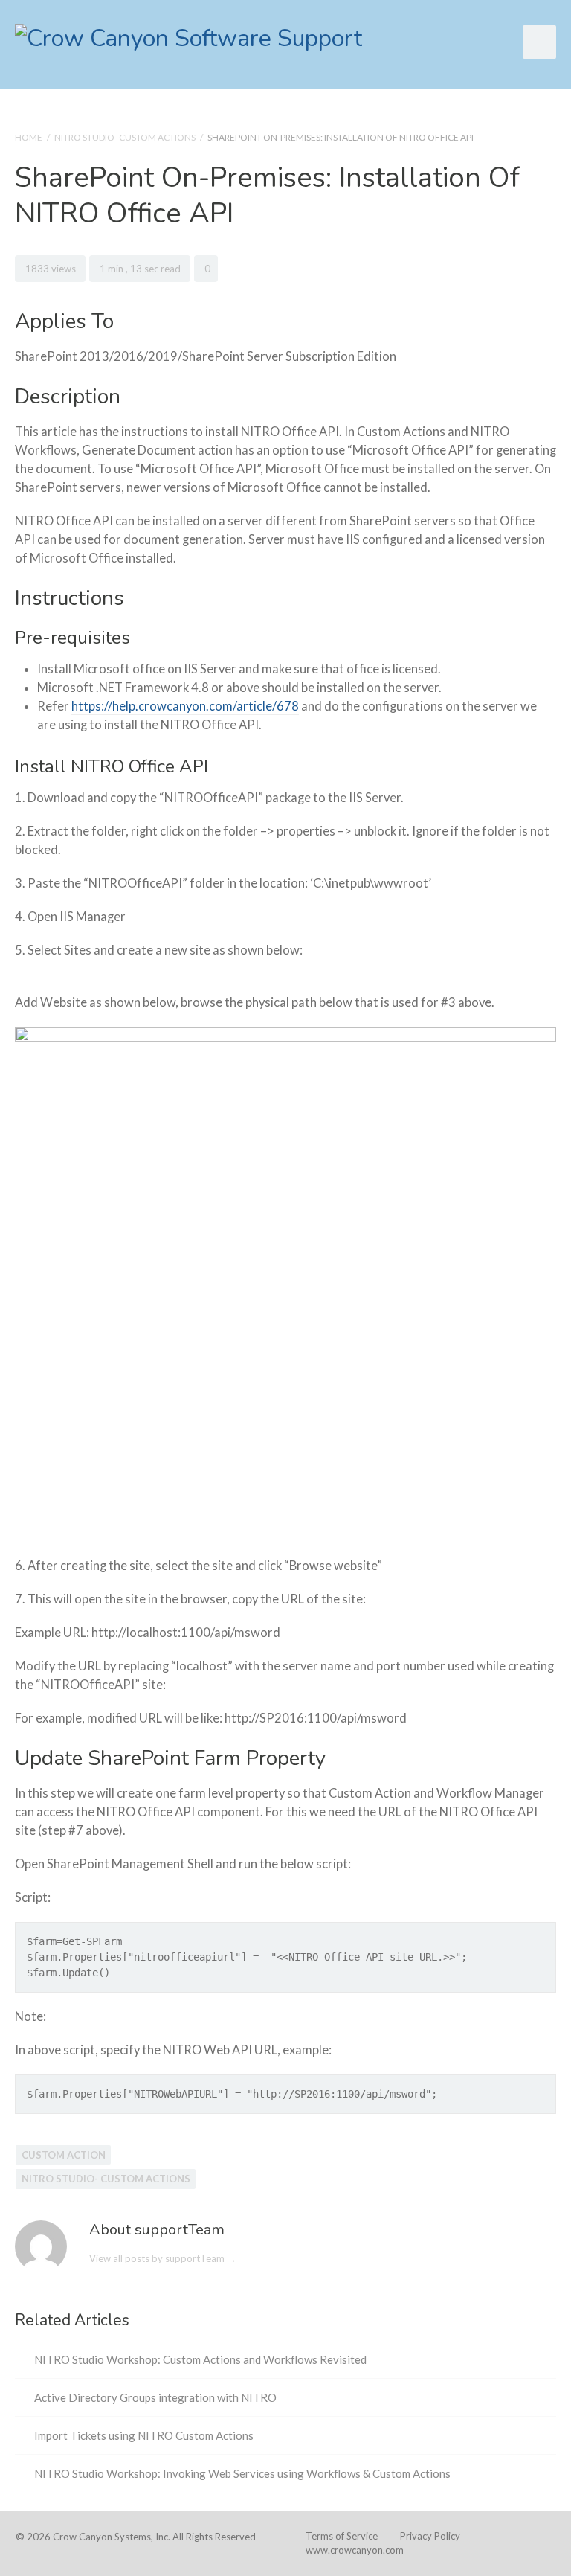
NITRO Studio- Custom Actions (125, 137)
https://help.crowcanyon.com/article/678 (185, 706)
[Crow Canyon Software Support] (188, 37)
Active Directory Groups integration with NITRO (155, 2397)
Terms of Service (342, 2536)
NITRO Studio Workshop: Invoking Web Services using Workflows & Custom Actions (242, 2473)
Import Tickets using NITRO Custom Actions (144, 2435)
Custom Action (64, 2155)
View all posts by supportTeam (163, 2258)
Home (29, 137)
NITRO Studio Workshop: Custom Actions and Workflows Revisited (200, 2359)
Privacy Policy (430, 2536)
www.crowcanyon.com (355, 2550)
